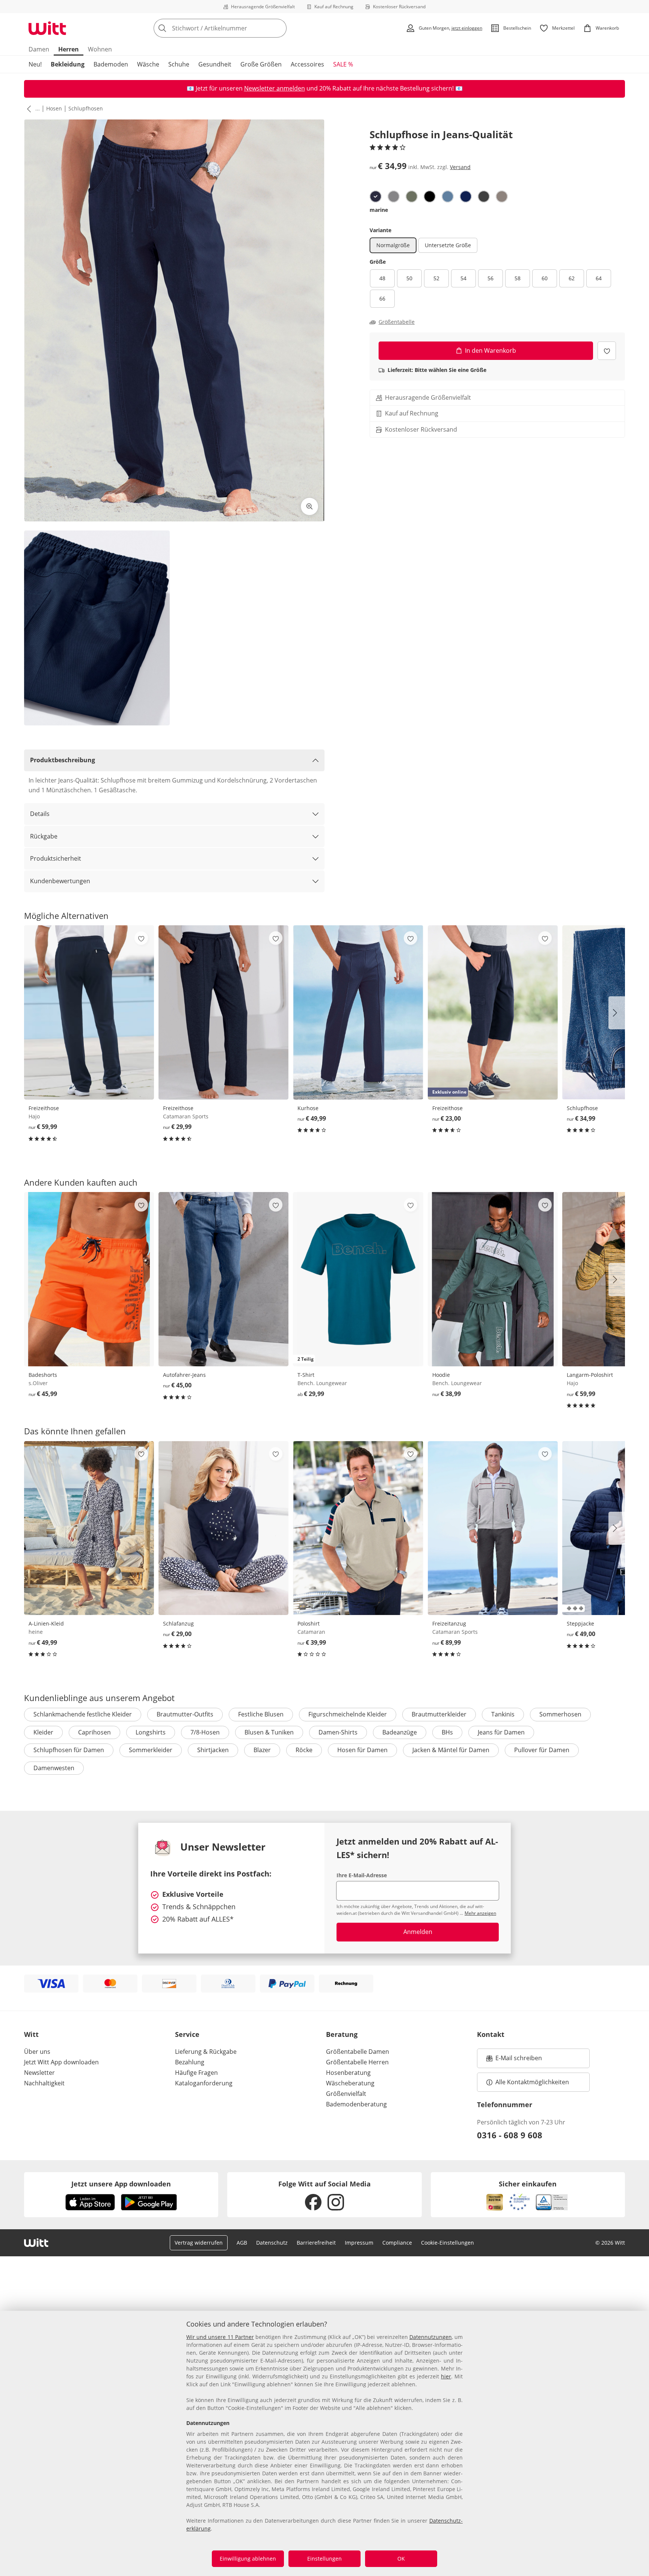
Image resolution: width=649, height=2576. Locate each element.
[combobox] (237, 28)
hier (446, 2376)
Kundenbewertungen (60, 881)
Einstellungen (324, 2559)
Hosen (54, 108)
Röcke (304, 1750)
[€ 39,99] (358, 1528)
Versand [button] (460, 167)
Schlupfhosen (86, 108)
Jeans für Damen (501, 1732)
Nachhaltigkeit (44, 2083)
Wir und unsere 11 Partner (220, 2337)
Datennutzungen (431, 2337)
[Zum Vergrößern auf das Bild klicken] (309, 506)
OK (401, 2559)
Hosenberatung (348, 2073)
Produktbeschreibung (63, 760)
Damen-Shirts (338, 1732)
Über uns (37, 2052)
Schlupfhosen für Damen (69, 1750)
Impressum (359, 2243)
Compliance (397, 2243)
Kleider (43, 1732)
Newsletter (39, 2073)
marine (379, 210)
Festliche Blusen (261, 1714)
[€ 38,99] (493, 1279)
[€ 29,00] (223, 1528)
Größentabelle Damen (358, 2052)
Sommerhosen (560, 1714)
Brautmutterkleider (439, 1714)
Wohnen (100, 49)
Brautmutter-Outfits (185, 1714)
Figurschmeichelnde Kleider (348, 1714)
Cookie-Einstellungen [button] (448, 2243)
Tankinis (503, 1714)
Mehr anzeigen (480, 1913)
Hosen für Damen (362, 1750)
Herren (69, 49)
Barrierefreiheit (316, 2243)
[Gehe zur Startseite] (47, 28)
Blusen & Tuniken (269, 1732)
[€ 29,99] (223, 1012)
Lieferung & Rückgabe (206, 2052)
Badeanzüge (400, 1732)
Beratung (342, 2034)
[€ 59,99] (89, 1012)
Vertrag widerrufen (199, 2243)
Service (187, 2034)
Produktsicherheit (56, 858)
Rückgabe (44, 836)
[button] (27, 109)
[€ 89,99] (493, 1528)
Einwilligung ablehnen (248, 2559)
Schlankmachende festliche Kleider (83, 1714)
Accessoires (307, 64)
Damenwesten (54, 1768)
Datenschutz (272, 2243)
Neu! (35, 64)
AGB (242, 2243)
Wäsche (148, 64)
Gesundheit (215, 64)
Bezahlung (190, 2062)
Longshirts (151, 1732)
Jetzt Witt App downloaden (61, 2062)
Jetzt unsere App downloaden (121, 2184)
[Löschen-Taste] (279, 28)
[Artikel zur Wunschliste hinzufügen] (607, 351)
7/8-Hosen (205, 1732)
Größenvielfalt (346, 2094)
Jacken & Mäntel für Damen (451, 1750)
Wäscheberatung (350, 2083)
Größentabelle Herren (357, 2062)
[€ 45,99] (89, 1279)
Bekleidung (68, 64)
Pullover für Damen (542, 1750)
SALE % (343, 64)
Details (40, 814)
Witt (31, 2034)
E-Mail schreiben (514, 2060)
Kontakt (491, 2034)
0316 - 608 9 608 (510, 2135)
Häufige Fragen (196, 2073)
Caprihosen (94, 1732)
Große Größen (261, 64)
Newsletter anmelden (275, 88)
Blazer (262, 1750)
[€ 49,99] (358, 1012)
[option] (376, 196)
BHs (447, 1732)
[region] (324, 2443)
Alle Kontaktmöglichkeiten (532, 2082)
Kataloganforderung (204, 2083)
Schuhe (179, 64)
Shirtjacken (213, 1750)
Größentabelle (397, 322)
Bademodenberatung (356, 2104)
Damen (39, 49)
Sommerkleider (151, 1750)
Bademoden (111, 64)
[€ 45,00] (223, 1279)
